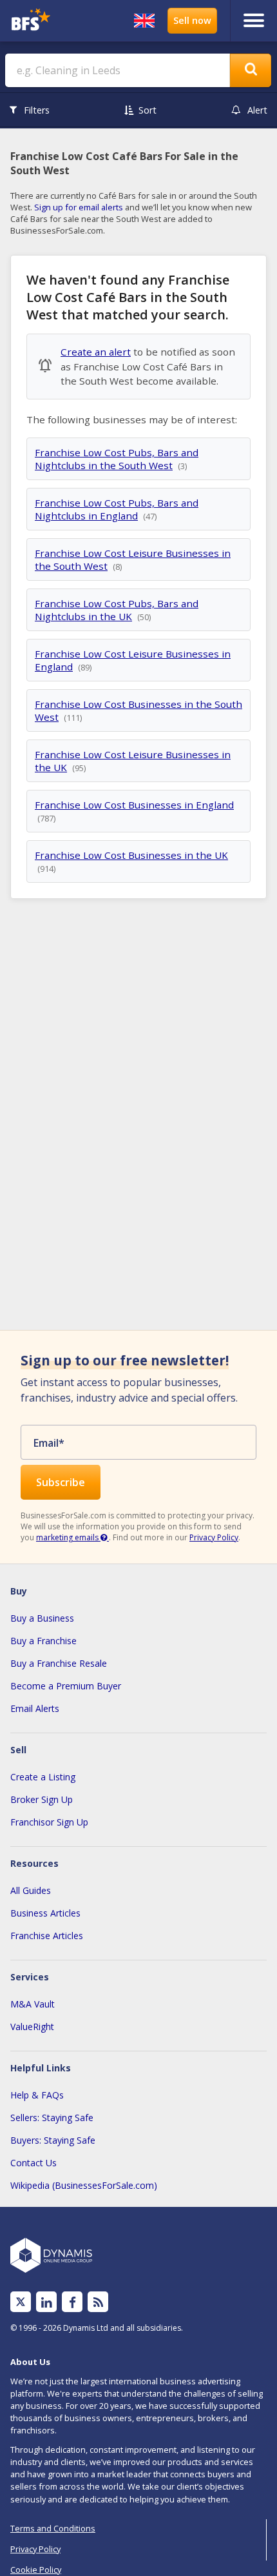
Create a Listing (43, 1777)
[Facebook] (72, 2302)
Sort (148, 110)
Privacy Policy (214, 1537)
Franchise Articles (47, 1936)
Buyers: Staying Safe (53, 2140)
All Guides (31, 1890)
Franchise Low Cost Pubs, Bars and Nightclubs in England (117, 509)
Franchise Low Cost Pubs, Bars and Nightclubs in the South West (117, 459)
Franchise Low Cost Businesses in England (134, 805)
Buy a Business (42, 1618)
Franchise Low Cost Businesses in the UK (131, 855)
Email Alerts (35, 1708)
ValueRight (32, 2027)
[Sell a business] (192, 21)
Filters (37, 110)
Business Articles (45, 1913)
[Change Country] (144, 21)
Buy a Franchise (43, 1641)
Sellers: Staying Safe (52, 2118)
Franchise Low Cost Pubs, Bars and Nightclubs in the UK (117, 610)
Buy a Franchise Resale (59, 1663)
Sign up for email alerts (79, 207)
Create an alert (96, 352)
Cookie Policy (36, 2570)
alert (257, 110)
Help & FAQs (37, 2095)
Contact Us (33, 2163)
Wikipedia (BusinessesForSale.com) (84, 2185)
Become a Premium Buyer (66, 1686)
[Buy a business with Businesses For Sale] (37, 21)
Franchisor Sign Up (49, 1822)
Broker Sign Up (42, 1799)
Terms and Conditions (53, 2528)
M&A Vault (33, 2004)
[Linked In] (46, 2302)
